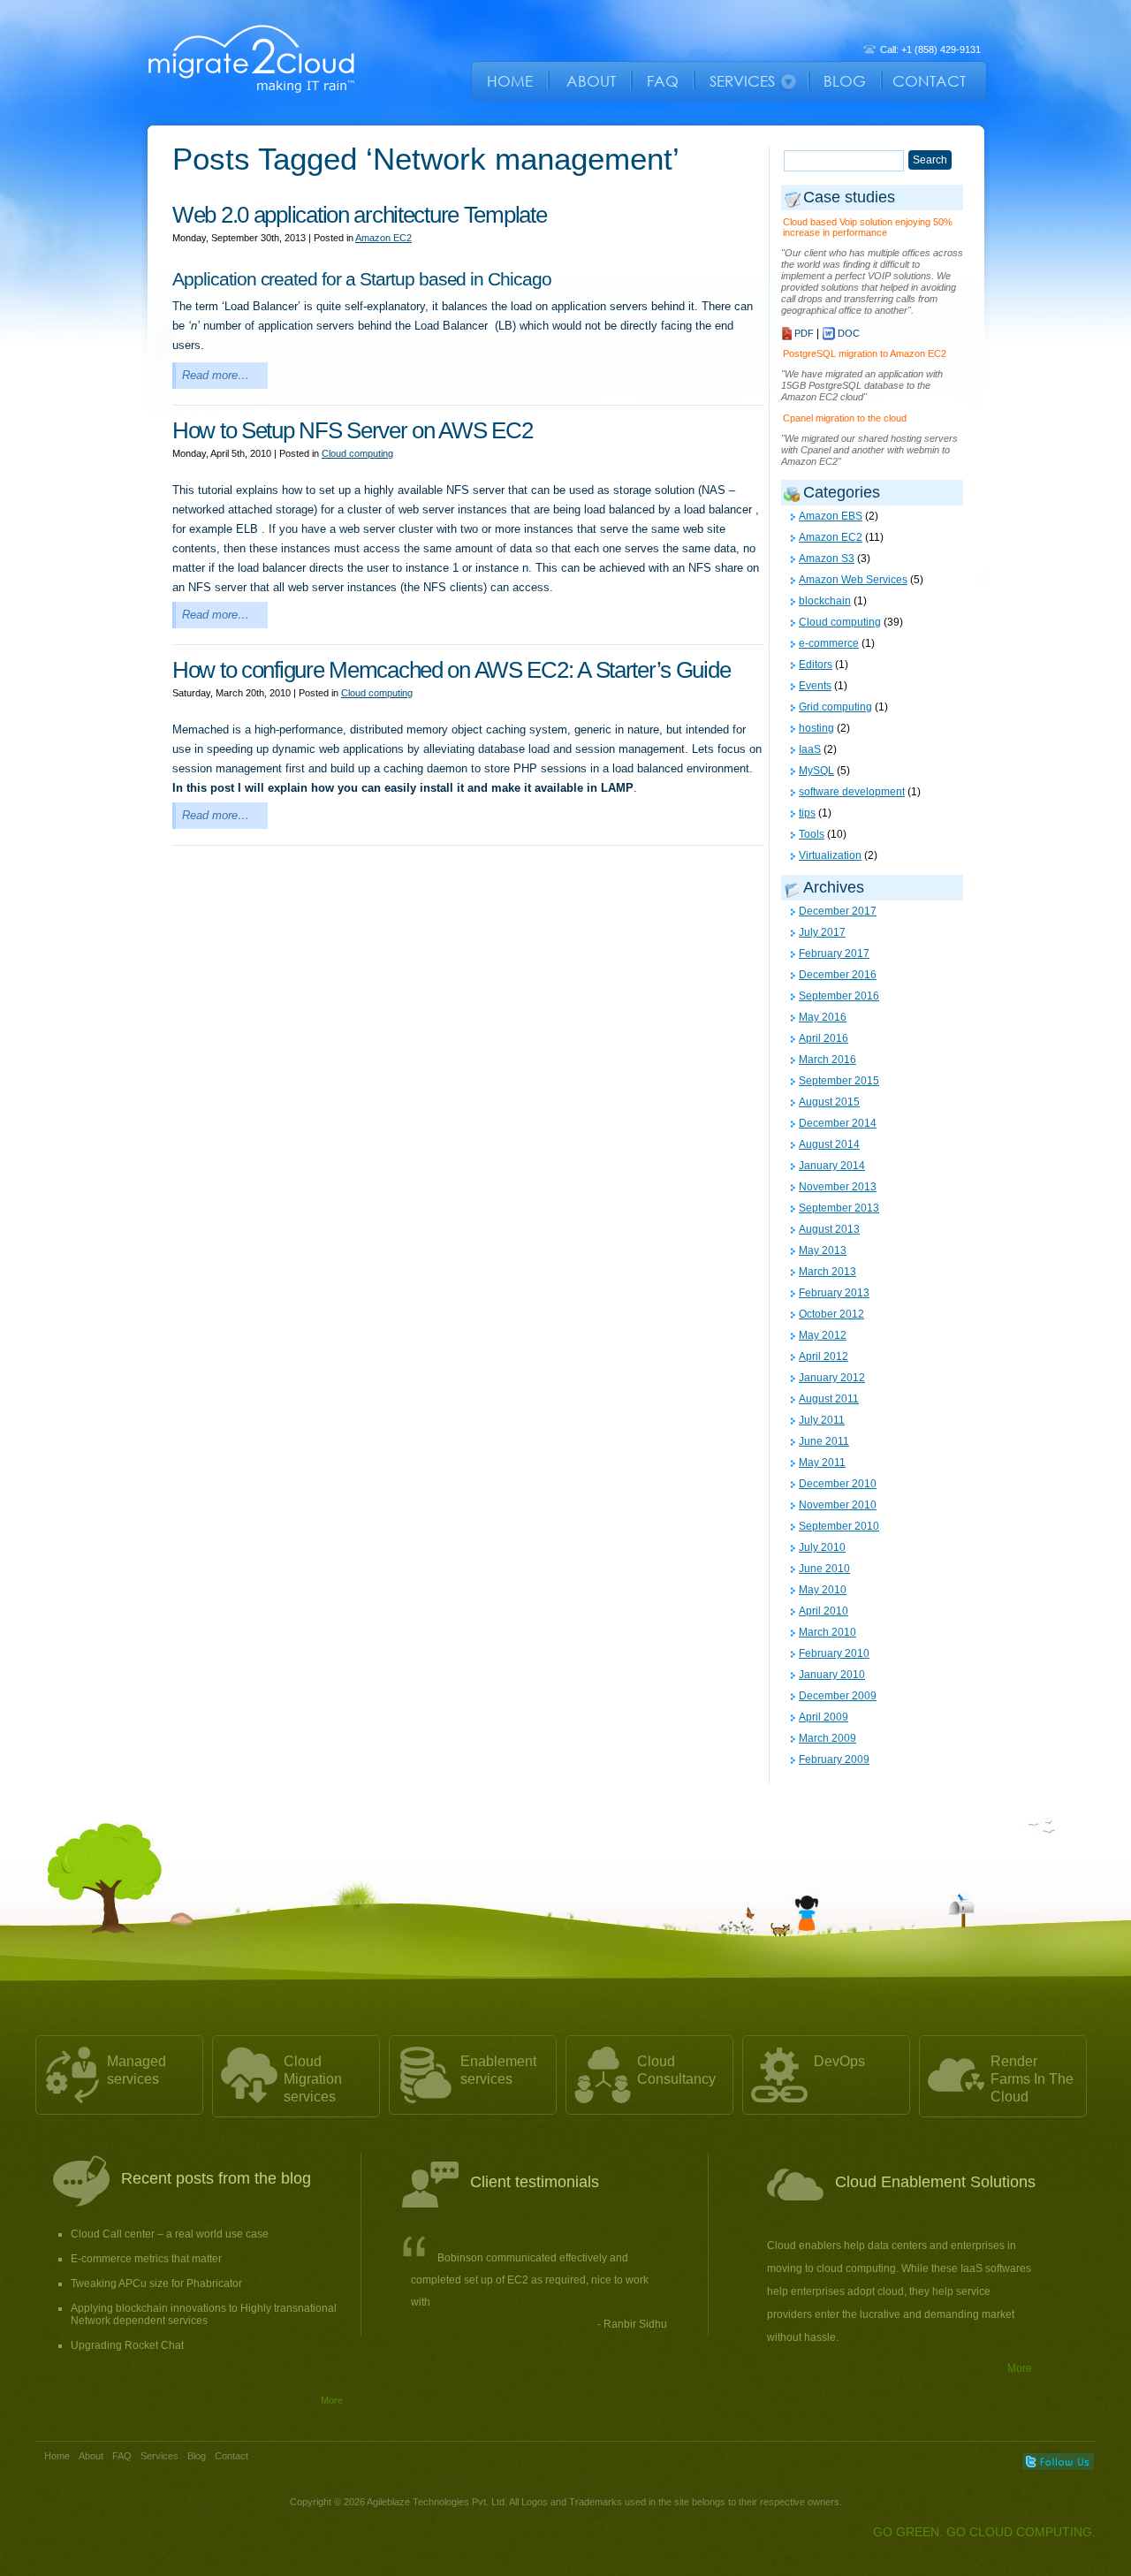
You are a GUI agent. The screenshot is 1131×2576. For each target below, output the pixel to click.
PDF (804, 333)
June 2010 (824, 1569)
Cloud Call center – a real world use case (170, 2234)
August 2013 (829, 1229)
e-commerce (829, 643)
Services (159, 2456)
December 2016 (838, 975)
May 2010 (823, 1590)
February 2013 (834, 1293)
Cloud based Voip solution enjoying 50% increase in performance (868, 227)
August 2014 (829, 1144)
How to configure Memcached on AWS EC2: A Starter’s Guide (451, 670)
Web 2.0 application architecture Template (360, 215)
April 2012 (824, 1356)
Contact (232, 2456)
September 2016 (839, 996)
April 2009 (824, 1717)
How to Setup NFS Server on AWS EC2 (352, 430)
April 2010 (824, 1611)
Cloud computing (357, 453)
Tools (812, 834)
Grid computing (835, 707)
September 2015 (839, 1081)
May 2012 (823, 1335)
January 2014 (832, 1166)
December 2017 (838, 911)
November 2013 (838, 1187)
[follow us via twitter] (1058, 2462)
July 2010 (822, 1547)
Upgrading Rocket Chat (127, 2345)
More (332, 2400)
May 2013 (823, 1250)
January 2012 (832, 1378)
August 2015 (829, 1102)
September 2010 (839, 1526)
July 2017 (822, 932)
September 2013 (839, 1208)
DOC (849, 333)
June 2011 (824, 1441)
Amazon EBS (831, 516)
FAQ (122, 2456)
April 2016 (824, 1038)
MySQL (816, 771)
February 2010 (834, 1653)
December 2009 (838, 1696)
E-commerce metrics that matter (146, 2259)
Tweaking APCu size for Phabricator (156, 2283)
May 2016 (823, 1017)
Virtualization (830, 855)
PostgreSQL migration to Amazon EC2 (865, 353)
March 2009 (827, 1738)
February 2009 (834, 1759)
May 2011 (822, 1463)
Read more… (216, 375)
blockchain (825, 601)
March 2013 (827, 1272)
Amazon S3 (827, 559)
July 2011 (822, 1420)
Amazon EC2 (383, 238)
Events (815, 686)
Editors (816, 665)
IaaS (810, 749)
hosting (816, 728)
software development (852, 792)
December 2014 (838, 1123)
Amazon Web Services (853, 580)
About (91, 2456)
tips (807, 813)
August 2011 (829, 1399)
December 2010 (838, 1484)
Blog (197, 2456)
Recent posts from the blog (216, 2178)
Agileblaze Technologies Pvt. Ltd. (438, 2502)
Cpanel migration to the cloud (845, 418)
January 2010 (832, 1675)
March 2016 (827, 1060)
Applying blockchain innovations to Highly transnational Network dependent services (204, 2314)
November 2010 (838, 1505)
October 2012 (831, 1314)
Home (57, 2456)
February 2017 (834, 954)
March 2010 (827, 1632)
